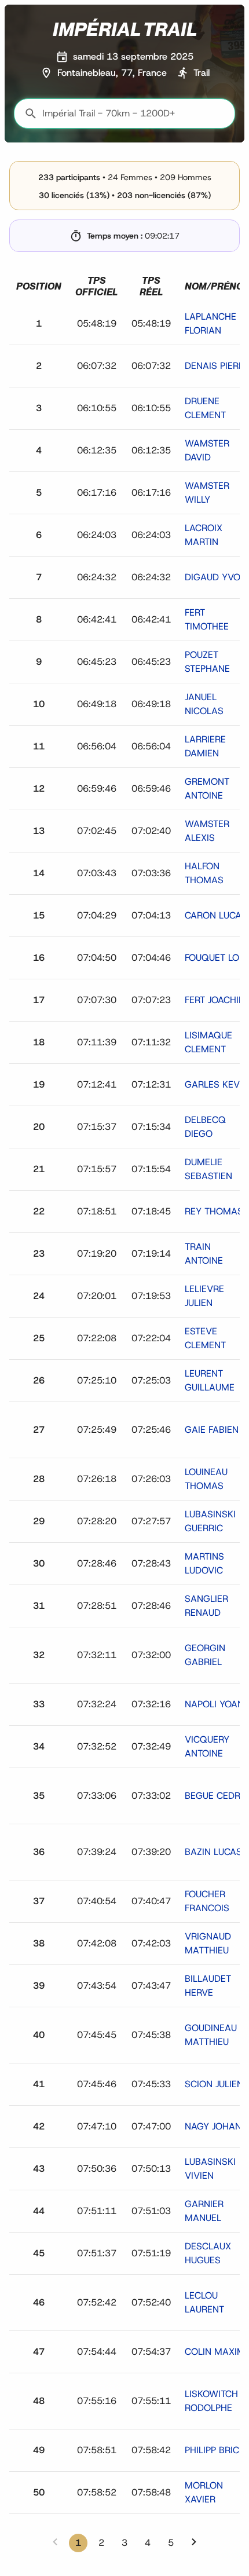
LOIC (216, 958)
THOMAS (214, 1211)
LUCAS (216, 915)
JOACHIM (216, 1000)
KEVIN (217, 1084)
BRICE (215, 2450)
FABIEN (212, 1430)
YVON (216, 577)
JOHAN (213, 2126)
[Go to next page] (194, 2542)
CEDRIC (217, 1796)
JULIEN (214, 2084)
